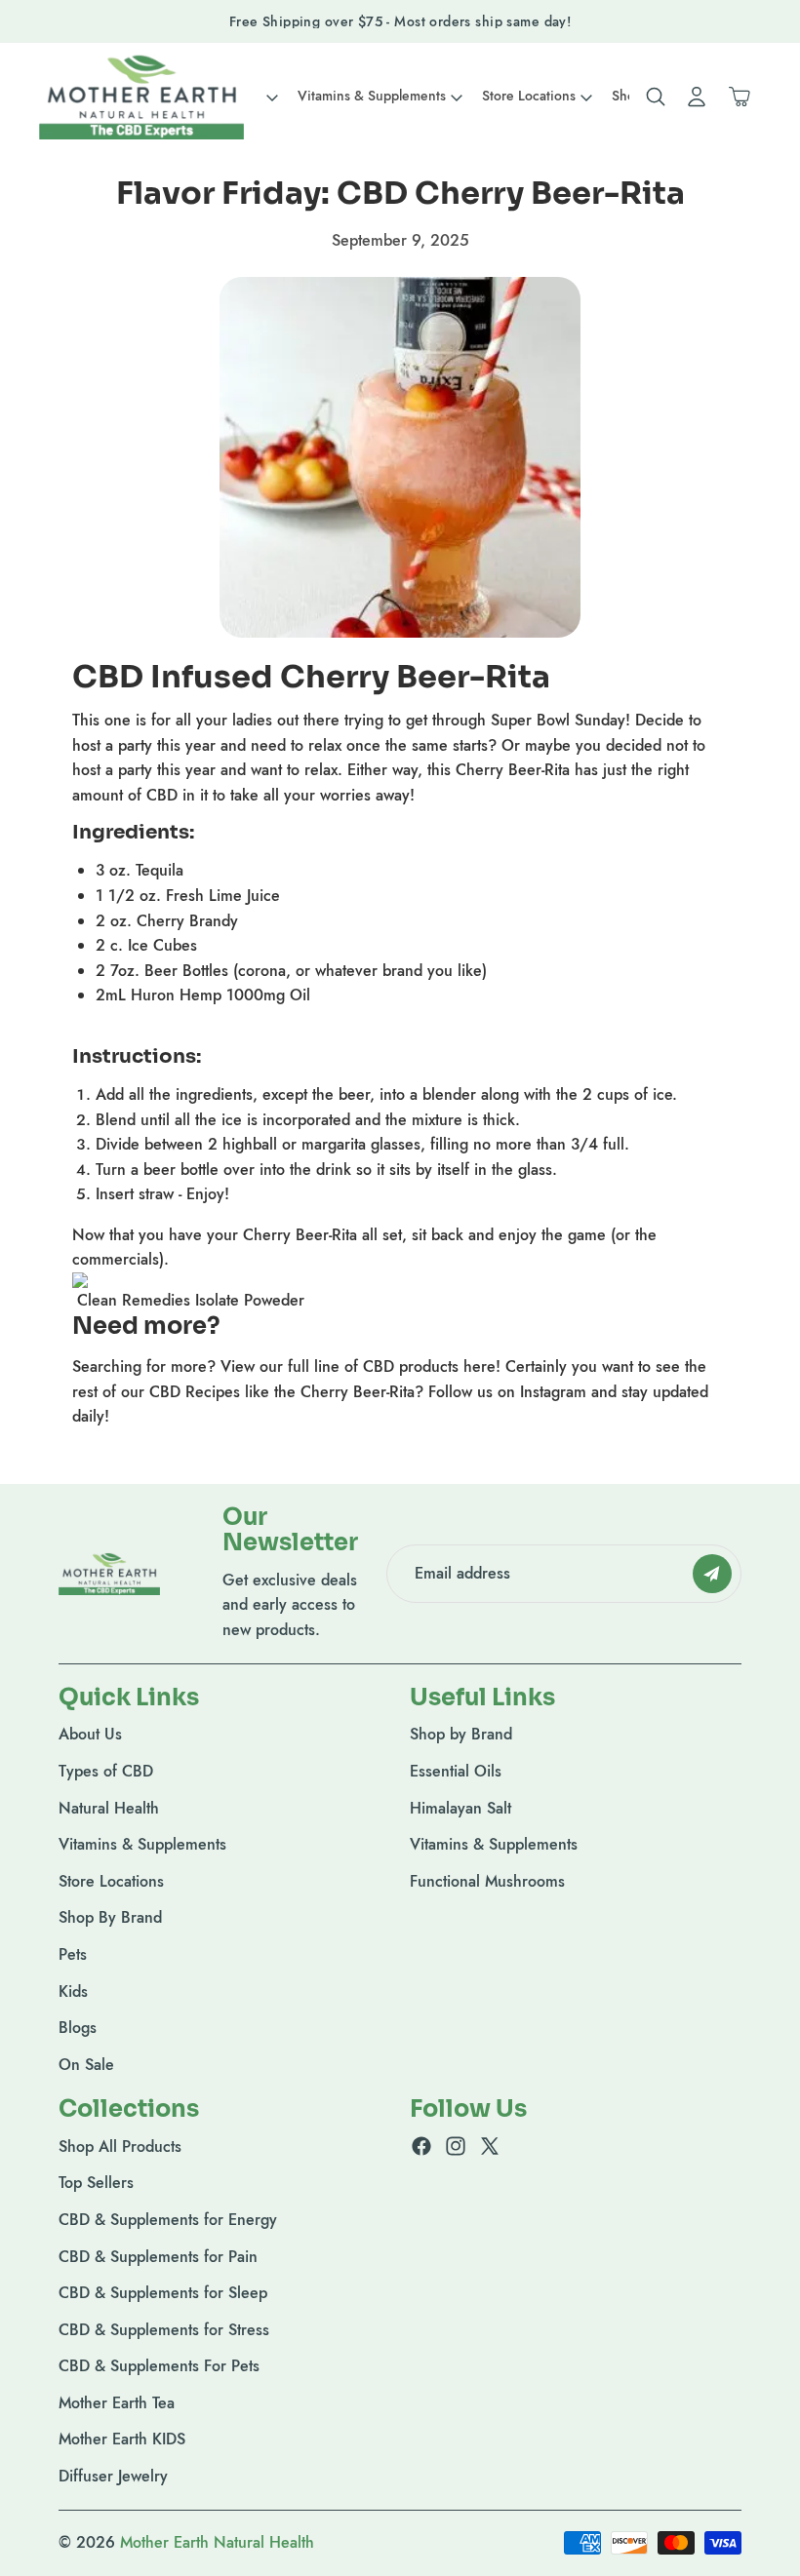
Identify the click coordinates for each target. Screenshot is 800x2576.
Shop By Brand (110, 1917)
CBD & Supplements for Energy (168, 2220)
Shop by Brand (461, 1734)
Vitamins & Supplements (142, 1844)
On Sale (86, 2064)
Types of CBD (106, 1771)
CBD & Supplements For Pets (159, 2366)
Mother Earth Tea (117, 2403)
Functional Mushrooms (487, 1881)
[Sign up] (712, 1574)
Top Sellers (96, 2183)
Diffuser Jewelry (113, 2476)
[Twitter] (490, 2145)
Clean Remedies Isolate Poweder (191, 1300)
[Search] (656, 97)
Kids (73, 1991)
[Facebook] (421, 2145)
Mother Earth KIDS (122, 2439)
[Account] (697, 97)
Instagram (553, 1392)
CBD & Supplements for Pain (158, 2256)
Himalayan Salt (460, 1807)
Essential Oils (456, 1771)
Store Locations (111, 1881)
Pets (73, 1954)
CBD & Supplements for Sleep (163, 2293)
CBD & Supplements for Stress (164, 2329)
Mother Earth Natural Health (217, 2542)
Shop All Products (120, 2146)
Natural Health (109, 1807)
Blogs (78, 2028)
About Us (90, 1734)
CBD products (411, 1366)
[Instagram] (456, 2145)
